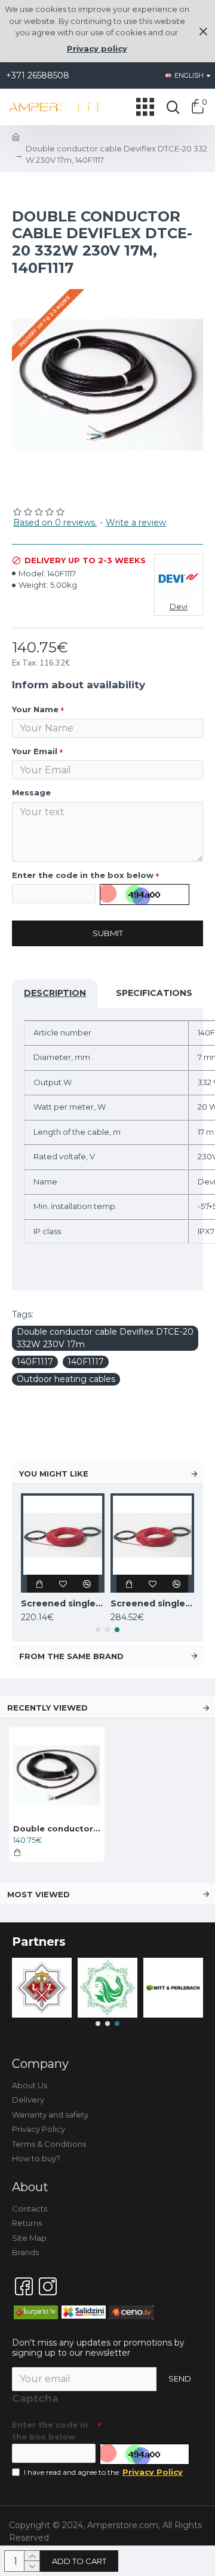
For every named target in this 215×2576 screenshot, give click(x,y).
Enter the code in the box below (83, 875)
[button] (98, 1630)
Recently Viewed (47, 1708)
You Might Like (54, 1474)
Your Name (35, 709)
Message (31, 792)
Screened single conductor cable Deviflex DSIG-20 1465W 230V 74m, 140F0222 (63, 1603)
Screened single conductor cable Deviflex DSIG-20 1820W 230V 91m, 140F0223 (152, 1603)
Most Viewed (39, 1894)
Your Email (35, 751)
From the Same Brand (71, 1656)
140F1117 (35, 1362)
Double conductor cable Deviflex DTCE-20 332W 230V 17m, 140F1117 (57, 1828)
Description (55, 993)
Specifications (154, 993)
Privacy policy (97, 48)
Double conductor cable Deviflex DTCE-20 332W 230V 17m (105, 1338)
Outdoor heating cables (66, 1379)
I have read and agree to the (103, 2472)
